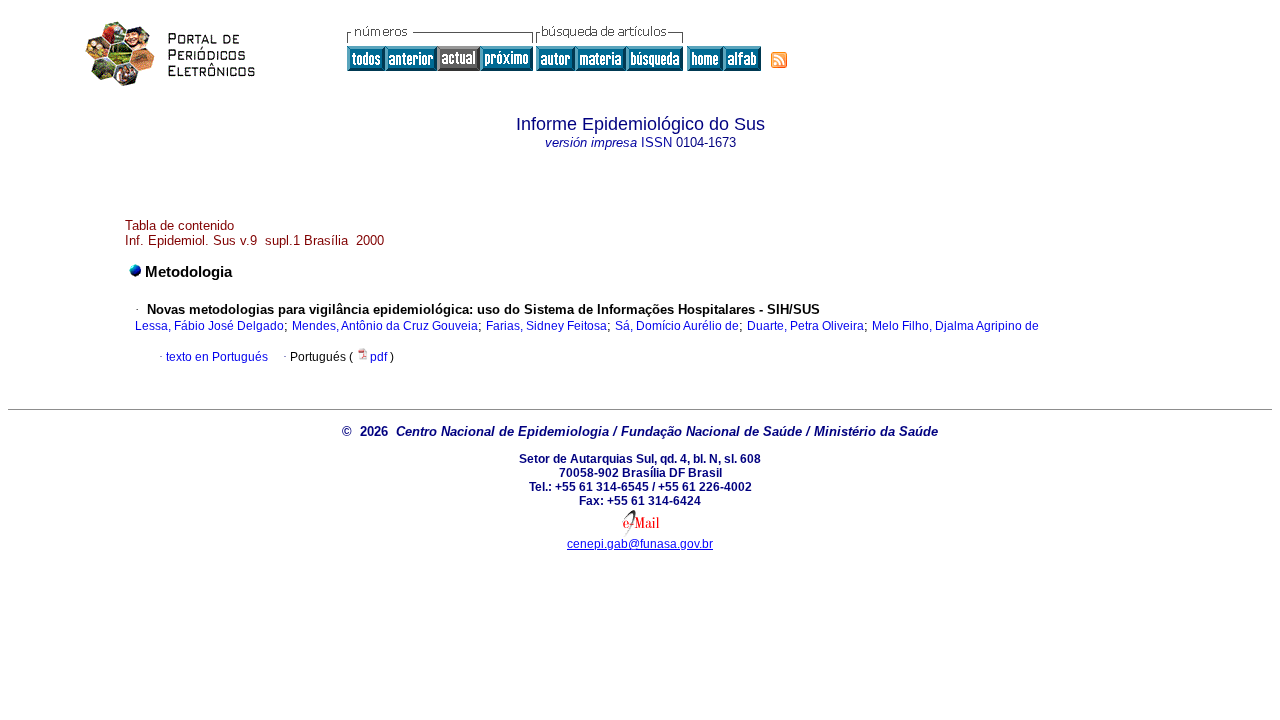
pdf (380, 357)
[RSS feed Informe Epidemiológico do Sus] (779, 60)
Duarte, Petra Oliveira (805, 326)
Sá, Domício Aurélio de (677, 326)
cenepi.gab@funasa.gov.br (640, 544)
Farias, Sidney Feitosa (546, 326)
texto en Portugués (217, 357)
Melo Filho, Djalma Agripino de (955, 326)
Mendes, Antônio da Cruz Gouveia (385, 326)
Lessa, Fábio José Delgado (209, 326)
